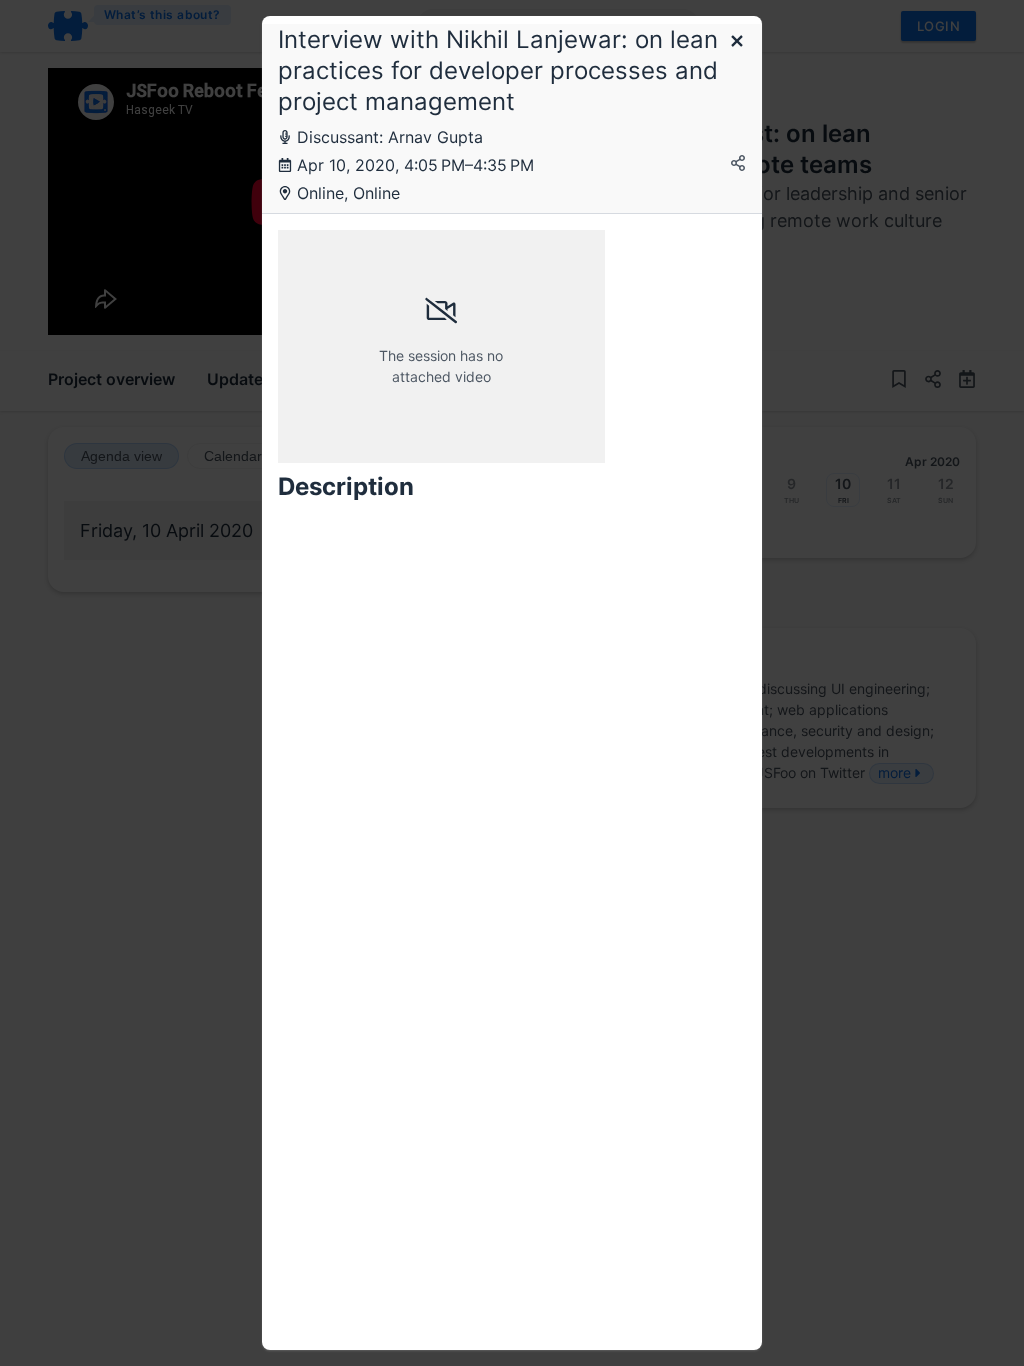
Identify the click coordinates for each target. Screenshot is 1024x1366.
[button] (737, 42)
